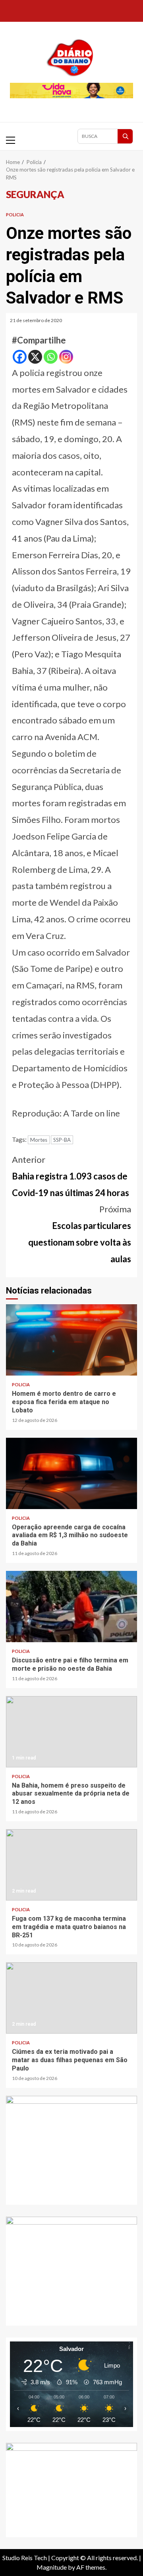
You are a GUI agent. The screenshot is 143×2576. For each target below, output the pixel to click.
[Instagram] (66, 357)
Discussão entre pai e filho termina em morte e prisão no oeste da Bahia (71, 1607)
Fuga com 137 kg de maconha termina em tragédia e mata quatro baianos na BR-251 (71, 1865)
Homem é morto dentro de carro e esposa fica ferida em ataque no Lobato (71, 1340)
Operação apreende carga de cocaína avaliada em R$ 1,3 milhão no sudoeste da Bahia (71, 1473)
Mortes (39, 1140)
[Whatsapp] (51, 357)
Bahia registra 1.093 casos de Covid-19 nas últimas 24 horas (71, 1176)
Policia (15, 215)
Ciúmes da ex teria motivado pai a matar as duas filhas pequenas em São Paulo (71, 1998)
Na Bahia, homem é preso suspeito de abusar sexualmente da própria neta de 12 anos (71, 1732)
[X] (35, 357)
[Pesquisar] (125, 136)
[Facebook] (20, 357)
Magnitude (52, 2567)
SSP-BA (62, 1140)
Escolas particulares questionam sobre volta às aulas (80, 1234)
